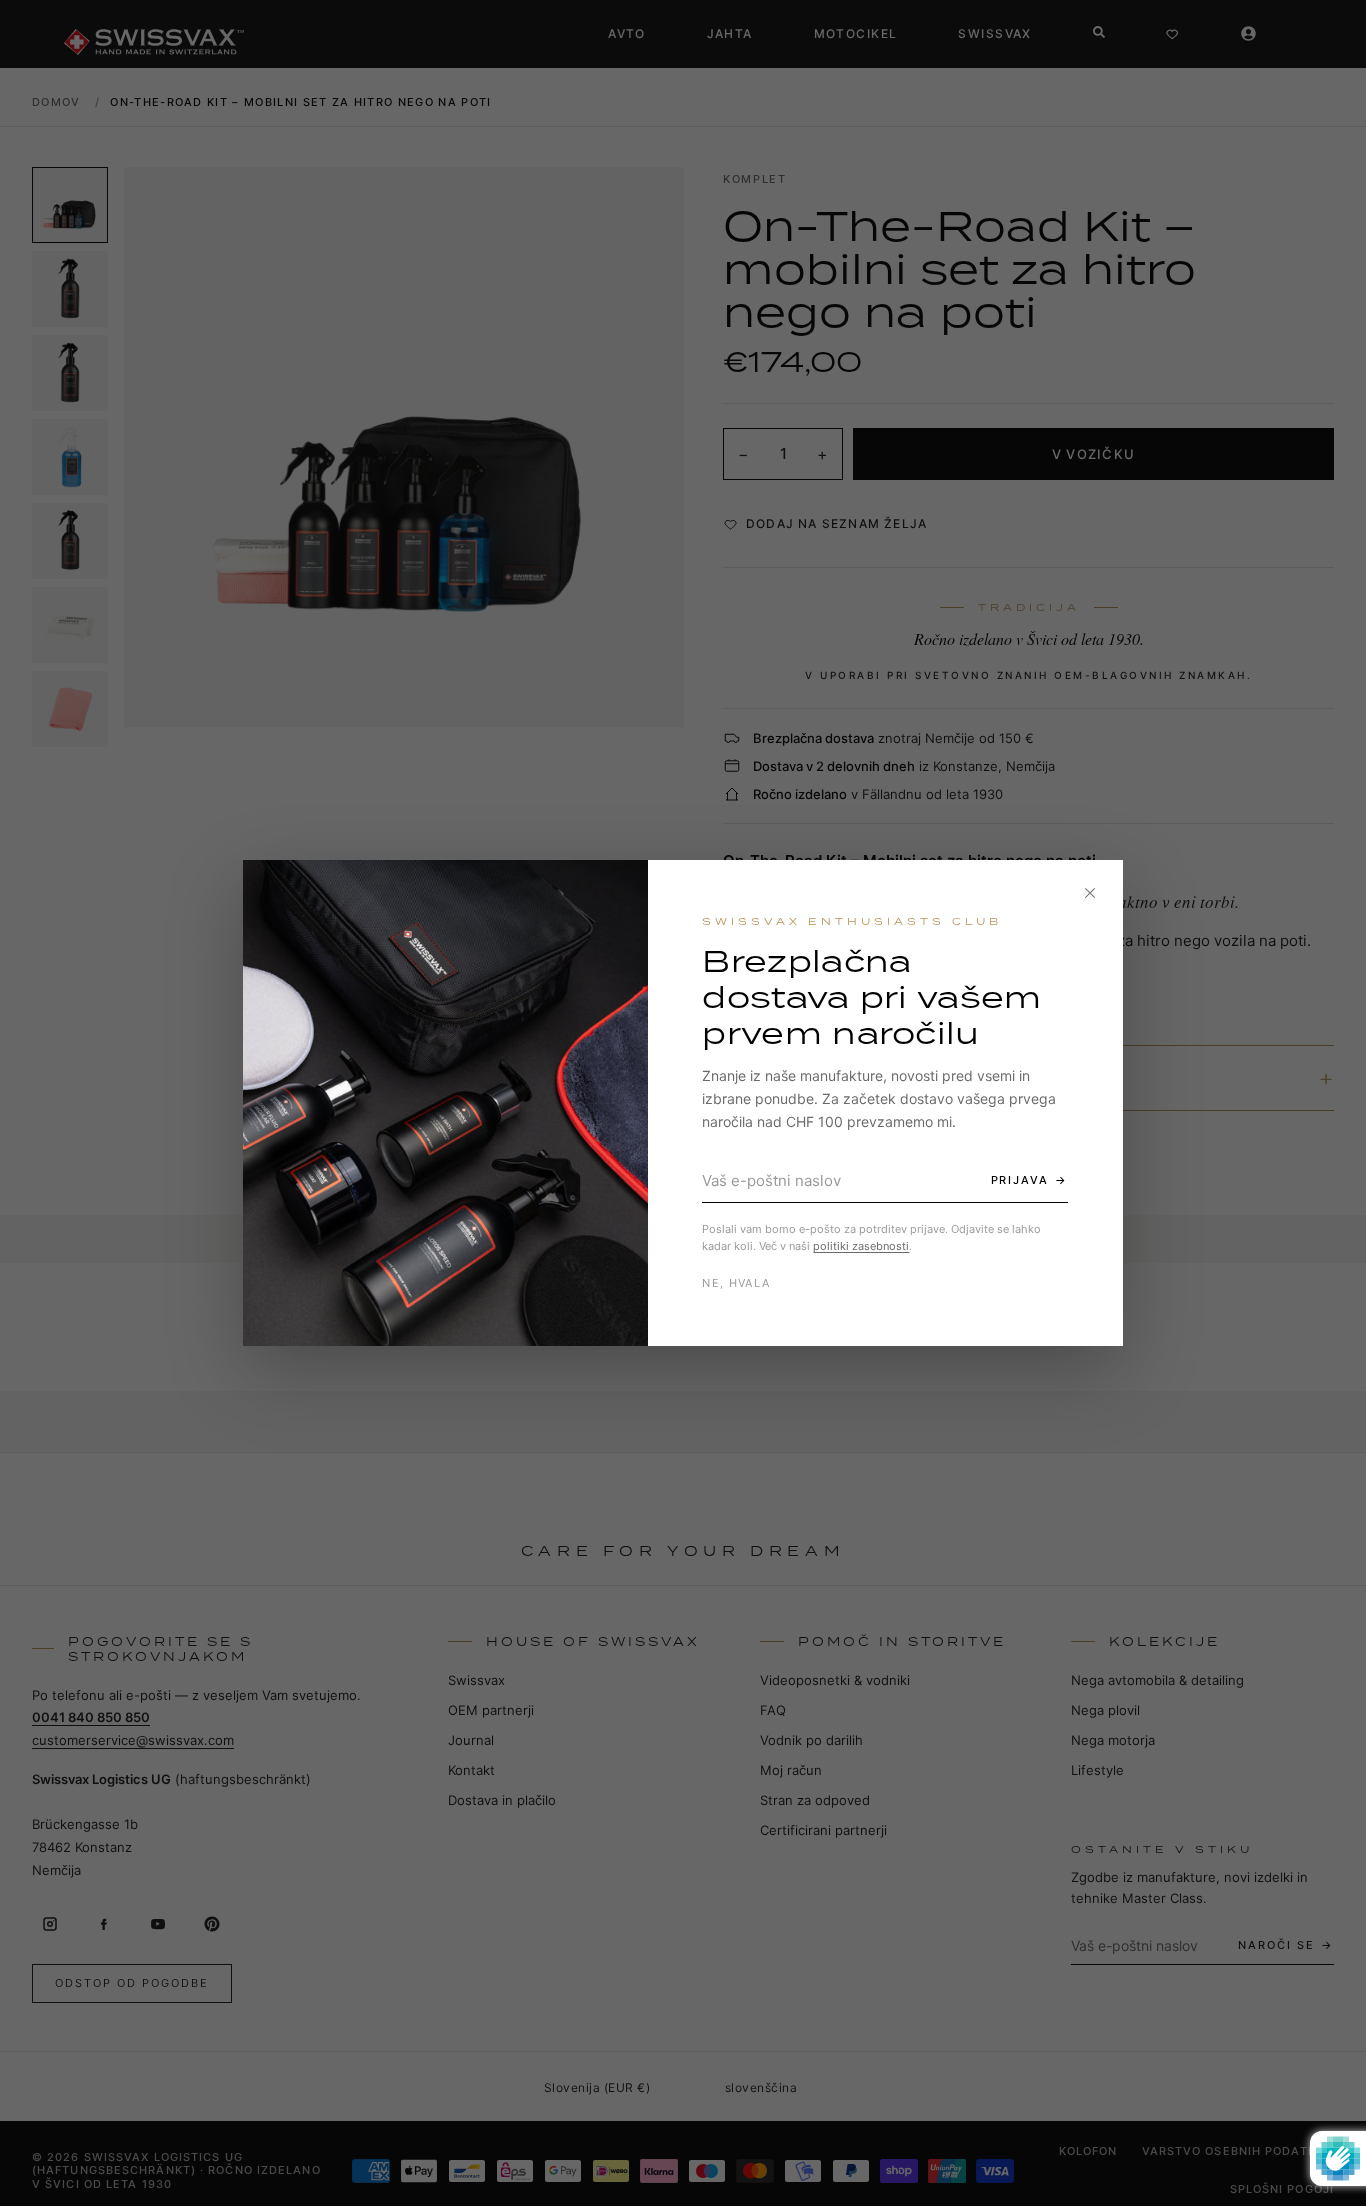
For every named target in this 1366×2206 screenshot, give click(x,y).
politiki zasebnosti (861, 1246)
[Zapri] (1090, 893)
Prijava (1020, 1180)
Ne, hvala (736, 1283)
